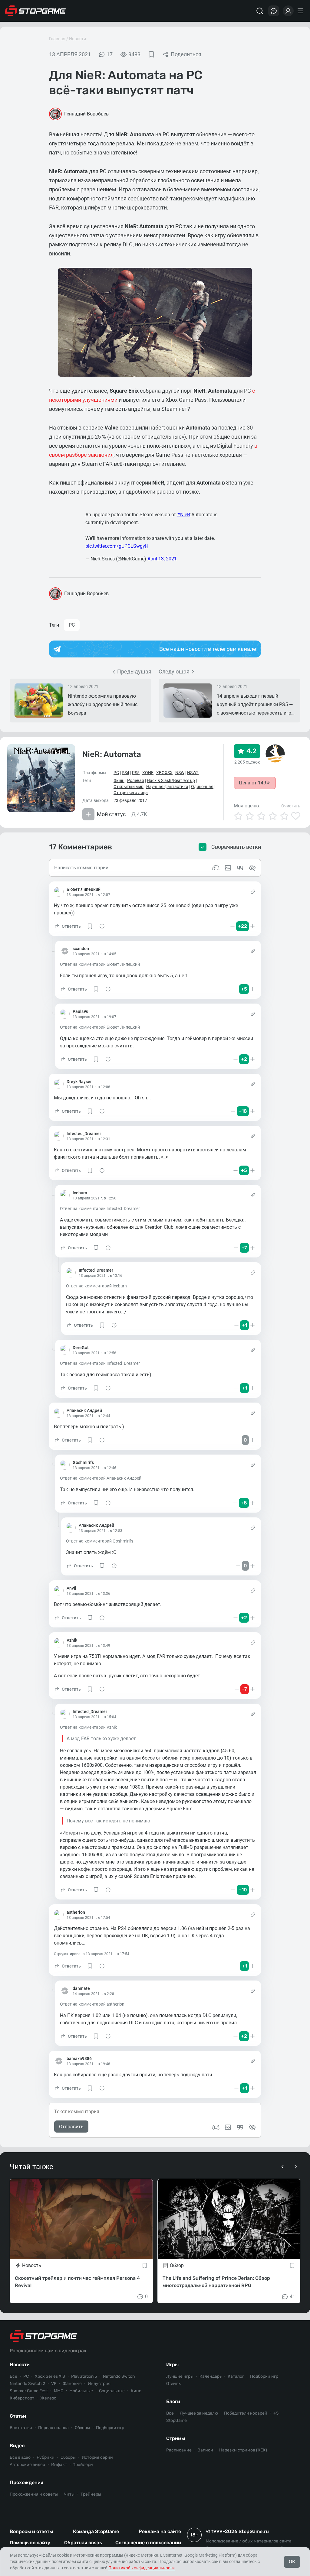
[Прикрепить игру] (216, 2127)
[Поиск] (260, 11)
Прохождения (26, 2482)
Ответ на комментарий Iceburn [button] (96, 1286)
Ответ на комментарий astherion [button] (92, 2004)
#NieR (184, 515)
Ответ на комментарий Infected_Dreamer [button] (100, 1209)
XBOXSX (164, 773)
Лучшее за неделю (199, 2413)
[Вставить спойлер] (252, 2127)
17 (110, 54)
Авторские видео (27, 2465)
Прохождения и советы (34, 2494)
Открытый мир (129, 787)
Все (13, 2376)
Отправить (71, 2127)
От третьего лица (131, 793)
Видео (17, 2446)
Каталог (236, 2376)
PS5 (136, 773)
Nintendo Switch (119, 2376)
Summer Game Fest (29, 2391)
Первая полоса (53, 2428)
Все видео (20, 2457)
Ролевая (136, 780)
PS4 (125, 773)
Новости (77, 39)
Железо (48, 2398)
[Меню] (301, 11)
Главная (57, 39)
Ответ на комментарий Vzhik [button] (88, 1727)
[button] (67, 926)
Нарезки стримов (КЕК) (243, 2450)
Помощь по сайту (30, 2543)
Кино (136, 2391)
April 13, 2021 (162, 559)
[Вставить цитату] (240, 2127)
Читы (69, 2494)
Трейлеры (83, 2465)
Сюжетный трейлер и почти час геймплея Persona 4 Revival (77, 2282)
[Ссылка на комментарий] (253, 892)
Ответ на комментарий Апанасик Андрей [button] (101, 1478)
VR (54, 2384)
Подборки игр (110, 2428)
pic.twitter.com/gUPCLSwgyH (117, 546)
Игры (172, 2365)
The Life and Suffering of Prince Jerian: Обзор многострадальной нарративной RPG (216, 2282)
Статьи (18, 2416)
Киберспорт (22, 2398)
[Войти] (288, 11)
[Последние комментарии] (274, 11)
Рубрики (46, 2457)
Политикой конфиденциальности (142, 2568)
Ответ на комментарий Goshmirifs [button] (100, 1541)
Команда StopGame (96, 2531)
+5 (276, 2413)
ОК (292, 2562)
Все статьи (21, 2428)
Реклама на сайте (160, 2531)
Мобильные (81, 2391)
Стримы (176, 2438)
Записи (205, 2450)
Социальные (112, 2391)
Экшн (119, 780)
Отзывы (174, 2384)
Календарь (211, 2376)
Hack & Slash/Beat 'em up (171, 780)
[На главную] (35, 11)
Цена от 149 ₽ (255, 783)
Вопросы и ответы (31, 2531)
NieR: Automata (112, 754)
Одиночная (202, 787)
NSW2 (193, 773)
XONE (148, 773)
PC (72, 625)
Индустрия (99, 2384)
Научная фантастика (167, 787)
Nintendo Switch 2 (27, 2384)
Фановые (72, 2384)
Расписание (179, 2450)
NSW (180, 773)
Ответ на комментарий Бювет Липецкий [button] (100, 964)
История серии (97, 2457)
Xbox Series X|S (50, 2376)
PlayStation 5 (84, 2376)
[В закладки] (151, 54)
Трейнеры (91, 2494)
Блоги (173, 2401)
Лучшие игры (180, 2376)
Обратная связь (83, 2543)
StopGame (176, 2420)
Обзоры (82, 2428)
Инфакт (59, 2465)
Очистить (291, 806)
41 (292, 2297)
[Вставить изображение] (228, 2127)
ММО (59, 2391)
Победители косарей (246, 2413)
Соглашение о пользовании (148, 2543)
